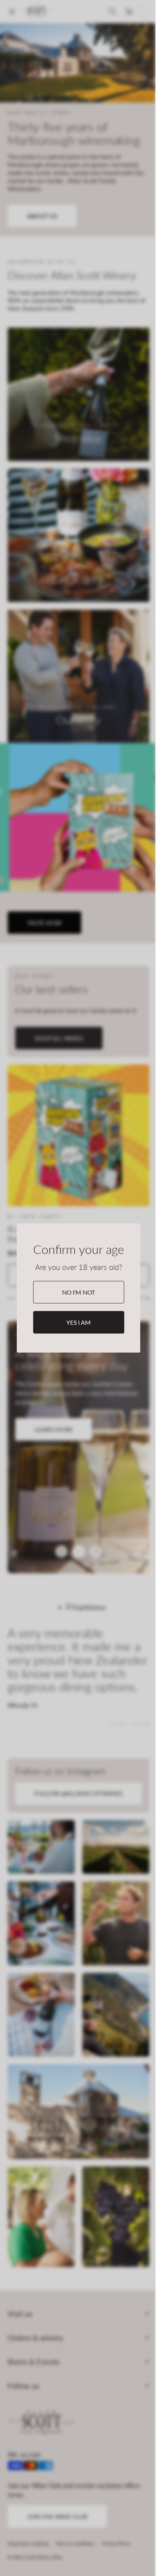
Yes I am (78, 1322)
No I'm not (78, 1292)
